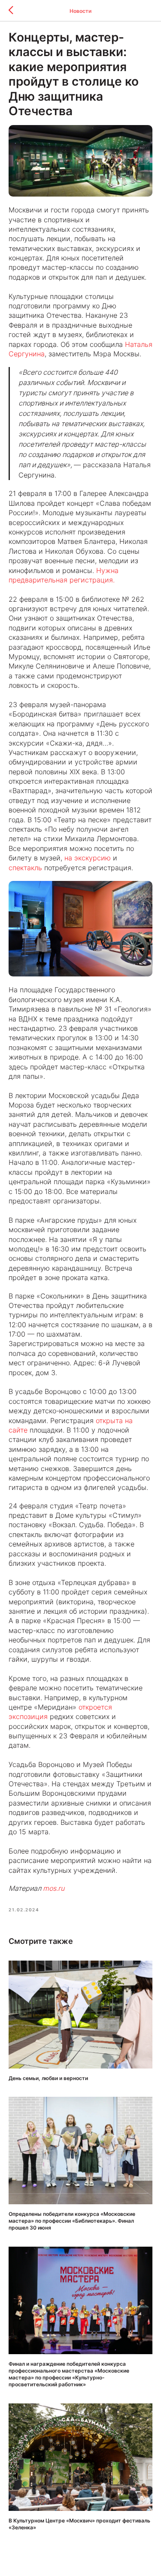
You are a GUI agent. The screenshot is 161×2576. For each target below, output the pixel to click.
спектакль (25, 868)
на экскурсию (88, 858)
